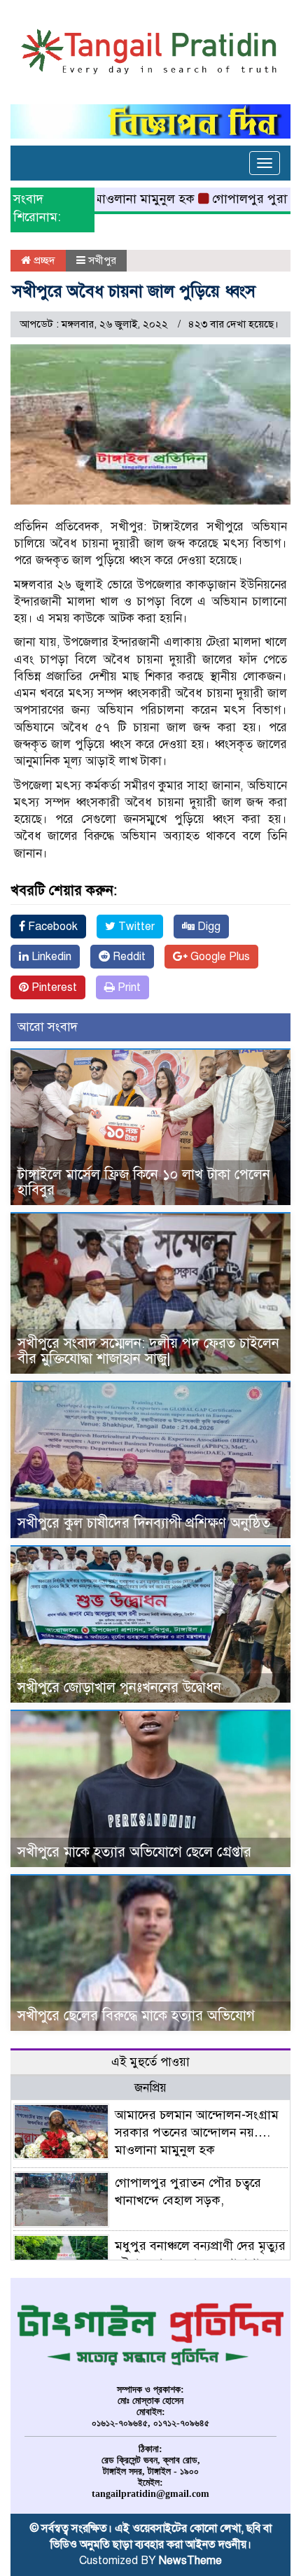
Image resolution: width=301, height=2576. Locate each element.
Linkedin (50, 957)
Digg (208, 927)
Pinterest (53, 987)
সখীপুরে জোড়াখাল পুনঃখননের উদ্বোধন (119, 1688)
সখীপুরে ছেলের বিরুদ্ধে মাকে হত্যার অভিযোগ (136, 2016)
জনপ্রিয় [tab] (150, 2088)
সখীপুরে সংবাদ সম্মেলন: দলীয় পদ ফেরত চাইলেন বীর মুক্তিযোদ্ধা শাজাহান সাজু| (148, 1351)
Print (128, 987)
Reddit (128, 957)
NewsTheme (190, 2561)
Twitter (135, 927)
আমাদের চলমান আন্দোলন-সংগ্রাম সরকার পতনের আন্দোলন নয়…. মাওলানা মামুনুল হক (197, 2132)
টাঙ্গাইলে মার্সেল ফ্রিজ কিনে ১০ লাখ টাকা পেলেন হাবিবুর (144, 1182)
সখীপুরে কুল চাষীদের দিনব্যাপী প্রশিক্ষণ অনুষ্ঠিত (144, 1523)
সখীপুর (102, 260)
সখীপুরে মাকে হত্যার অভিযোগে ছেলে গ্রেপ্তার (134, 1852)
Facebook (51, 927)
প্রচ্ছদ (43, 260)
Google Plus (219, 957)
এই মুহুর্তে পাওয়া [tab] (150, 2062)
